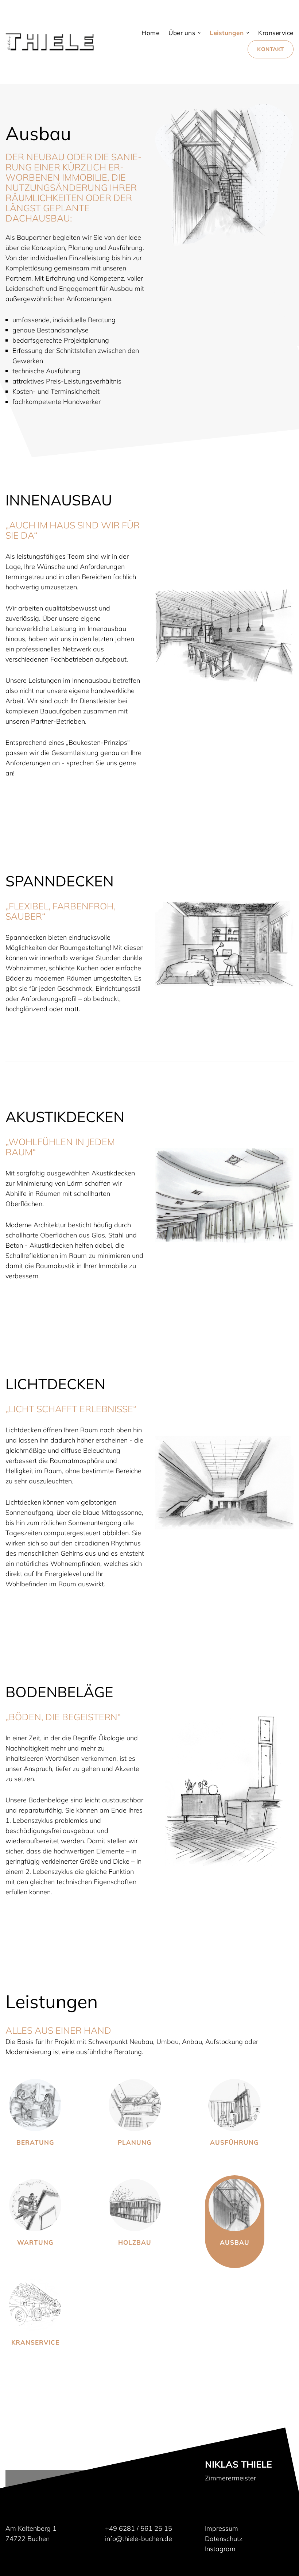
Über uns (182, 33)
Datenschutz (224, 2539)
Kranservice (276, 33)
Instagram (220, 2549)
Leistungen (227, 33)
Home (150, 33)
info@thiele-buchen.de (139, 2539)
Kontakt (271, 49)
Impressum (222, 2528)
